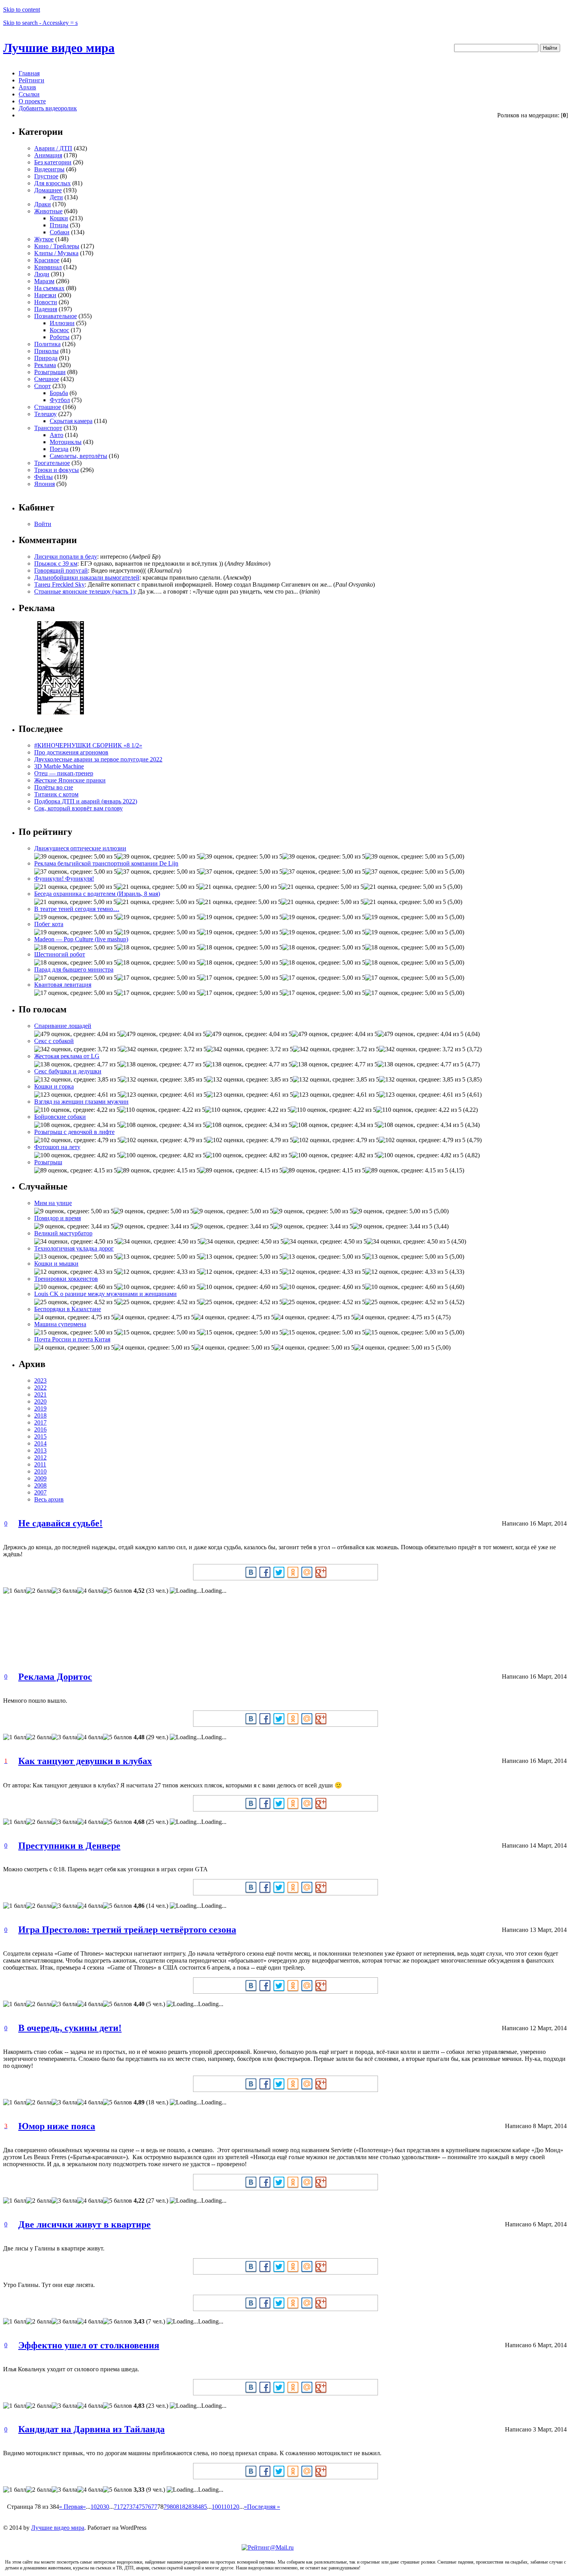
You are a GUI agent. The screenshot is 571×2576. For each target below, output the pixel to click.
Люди (42, 274)
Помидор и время (57, 1218)
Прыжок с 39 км (56, 563)
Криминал (48, 267)
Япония (44, 484)
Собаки (60, 232)
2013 (40, 1450)
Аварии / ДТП (53, 148)
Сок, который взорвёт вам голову (78, 808)
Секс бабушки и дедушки (68, 1071)
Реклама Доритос (55, 1677)
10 (94, 2507)
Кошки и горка (54, 1086)
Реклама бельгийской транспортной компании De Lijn (106, 863)
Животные (48, 211)
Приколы (46, 351)
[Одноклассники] (293, 1572)
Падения (46, 309)
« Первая (71, 2507)
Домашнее (48, 190)
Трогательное (52, 463)
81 (179, 2507)
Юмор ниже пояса (57, 2126)
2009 (40, 1478)
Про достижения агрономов (71, 752)
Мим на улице (53, 1203)
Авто (57, 435)
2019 (40, 1408)
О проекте (32, 101)
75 (142, 2507)
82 (185, 2507)
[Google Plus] (321, 1572)
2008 (40, 1485)
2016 (40, 1429)
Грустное (46, 176)
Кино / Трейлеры (57, 246)
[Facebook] (265, 1572)
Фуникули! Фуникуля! (64, 879)
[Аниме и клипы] (61, 712)
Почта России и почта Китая (72, 1339)
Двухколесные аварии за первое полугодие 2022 (98, 759)
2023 (40, 1380)
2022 (40, 1387)
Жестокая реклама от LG (67, 1056)
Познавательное (56, 316)
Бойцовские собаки (60, 1117)
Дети (56, 197)
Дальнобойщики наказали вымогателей (87, 577)
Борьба (59, 393)
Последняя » (264, 2507)
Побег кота (49, 924)
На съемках (49, 288)
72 (123, 2507)
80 (173, 2507)
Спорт (43, 386)
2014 (40, 1443)
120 (235, 2507)
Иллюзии (62, 323)
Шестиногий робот (60, 954)
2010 (40, 1471)
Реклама (45, 365)
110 (225, 2507)
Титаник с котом (56, 794)
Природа (46, 358)
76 (148, 2507)
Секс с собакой (54, 1041)
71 (117, 2507)
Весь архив (49, 1499)
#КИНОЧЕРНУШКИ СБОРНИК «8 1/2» (88, 745)
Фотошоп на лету (57, 1147)
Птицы (59, 225)
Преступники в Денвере (69, 1846)
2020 (40, 1401)
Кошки (59, 218)
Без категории (53, 162)
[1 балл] (15, 1591)
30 (106, 2507)
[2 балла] (39, 1591)
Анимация (48, 155)
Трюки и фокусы (57, 470)
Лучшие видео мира (59, 48)
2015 (40, 1436)
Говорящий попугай (61, 570)
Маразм (44, 281)
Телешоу (45, 414)
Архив (27, 87)
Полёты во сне (54, 787)
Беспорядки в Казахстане (68, 1309)
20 (100, 2507)
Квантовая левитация (63, 985)
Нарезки (45, 295)
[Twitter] (279, 1572)
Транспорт (48, 428)
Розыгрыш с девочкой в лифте (74, 1132)
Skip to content (22, 10)
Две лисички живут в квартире (84, 2224)
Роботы (60, 337)
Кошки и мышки (56, 1264)
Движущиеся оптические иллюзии (80, 848)
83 (191, 2507)
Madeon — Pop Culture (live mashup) (81, 939)
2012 (40, 1457)
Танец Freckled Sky (59, 584)
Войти (43, 524)
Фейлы (44, 477)
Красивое (47, 260)
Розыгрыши (50, 372)
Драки (43, 204)
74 (136, 2507)
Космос (59, 330)
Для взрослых (52, 183)
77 (154, 2507)
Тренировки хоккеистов (66, 1279)
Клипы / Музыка (56, 253)
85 (204, 2507)
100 (216, 2507)
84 (198, 2507)
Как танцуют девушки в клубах (85, 1761)
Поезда (59, 449)
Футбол (60, 400)
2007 (40, 1492)
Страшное (48, 407)
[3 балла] (64, 1591)
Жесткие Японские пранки (70, 780)
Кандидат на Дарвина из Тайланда (91, 2429)
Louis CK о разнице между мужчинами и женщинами (105, 1294)
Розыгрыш (48, 1162)
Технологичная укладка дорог (74, 1248)
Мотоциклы (66, 442)
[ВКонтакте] (251, 1572)
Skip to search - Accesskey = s (40, 23)
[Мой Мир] (307, 1572)
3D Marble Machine (59, 766)
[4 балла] (90, 1591)
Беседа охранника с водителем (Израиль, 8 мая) (97, 894)
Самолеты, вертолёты (78, 456)
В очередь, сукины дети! (70, 2028)
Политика (47, 344)
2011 (40, 1464)
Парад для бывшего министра (74, 969)
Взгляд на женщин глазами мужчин (81, 1102)
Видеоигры (49, 169)
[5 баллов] (118, 1591)
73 (129, 2507)
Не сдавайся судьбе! (60, 1523)
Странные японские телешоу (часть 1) (84, 591)
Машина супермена (60, 1324)
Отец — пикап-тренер (64, 773)
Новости (46, 302)
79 (167, 2507)
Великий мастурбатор (63, 1233)
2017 (40, 1422)
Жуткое (44, 239)
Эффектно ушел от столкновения (89, 2345)
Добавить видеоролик (48, 108)
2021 (40, 1394)
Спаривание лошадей (63, 1026)
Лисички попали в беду (66, 556)
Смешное (47, 379)
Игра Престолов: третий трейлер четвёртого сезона (127, 1930)
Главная (29, 73)
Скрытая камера (71, 421)
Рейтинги (31, 80)
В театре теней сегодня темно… (77, 909)
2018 (40, 1415)
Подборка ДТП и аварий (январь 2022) (86, 801)
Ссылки (29, 94)
